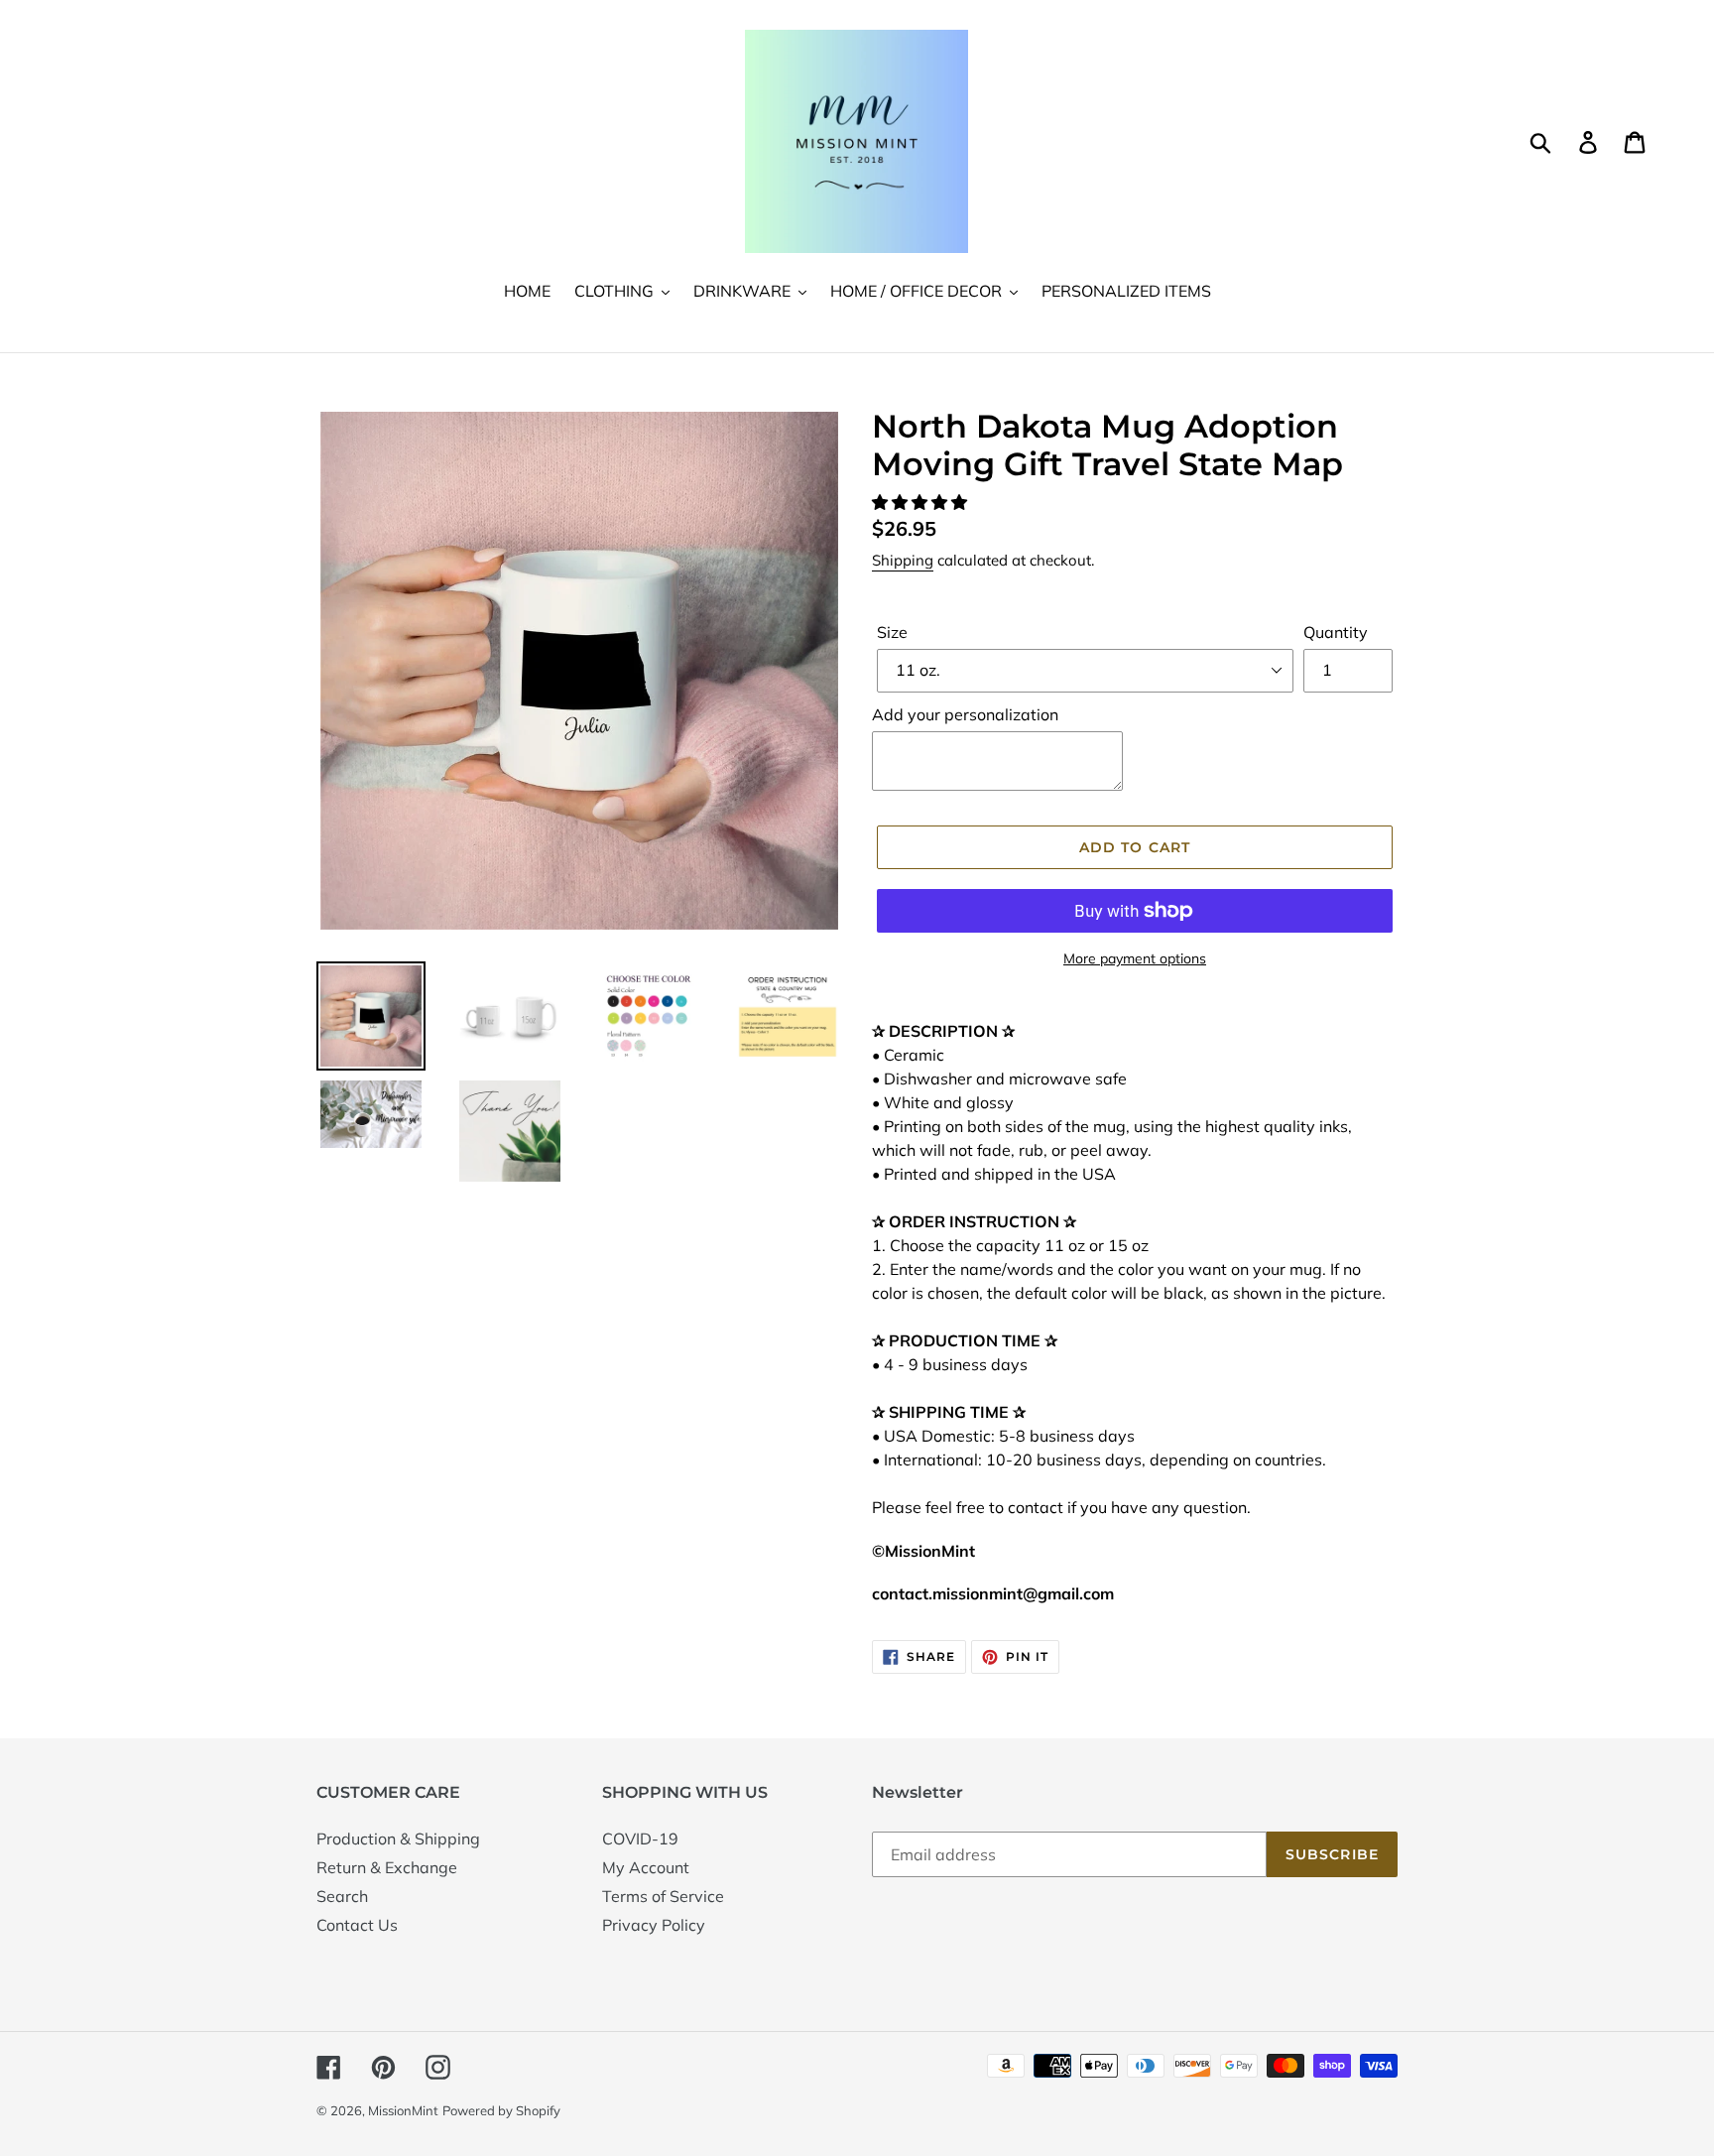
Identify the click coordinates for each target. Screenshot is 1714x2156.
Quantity (1336, 632)
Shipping (903, 560)
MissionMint (403, 2110)
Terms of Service (663, 1896)
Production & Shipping (398, 1839)
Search (342, 1896)
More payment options (1135, 958)
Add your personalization (965, 714)
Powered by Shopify (501, 2110)
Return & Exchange (387, 1867)
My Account (646, 1867)
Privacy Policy (654, 1925)
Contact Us (357, 1925)
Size (892, 632)
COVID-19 (640, 1839)
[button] (921, 502)
